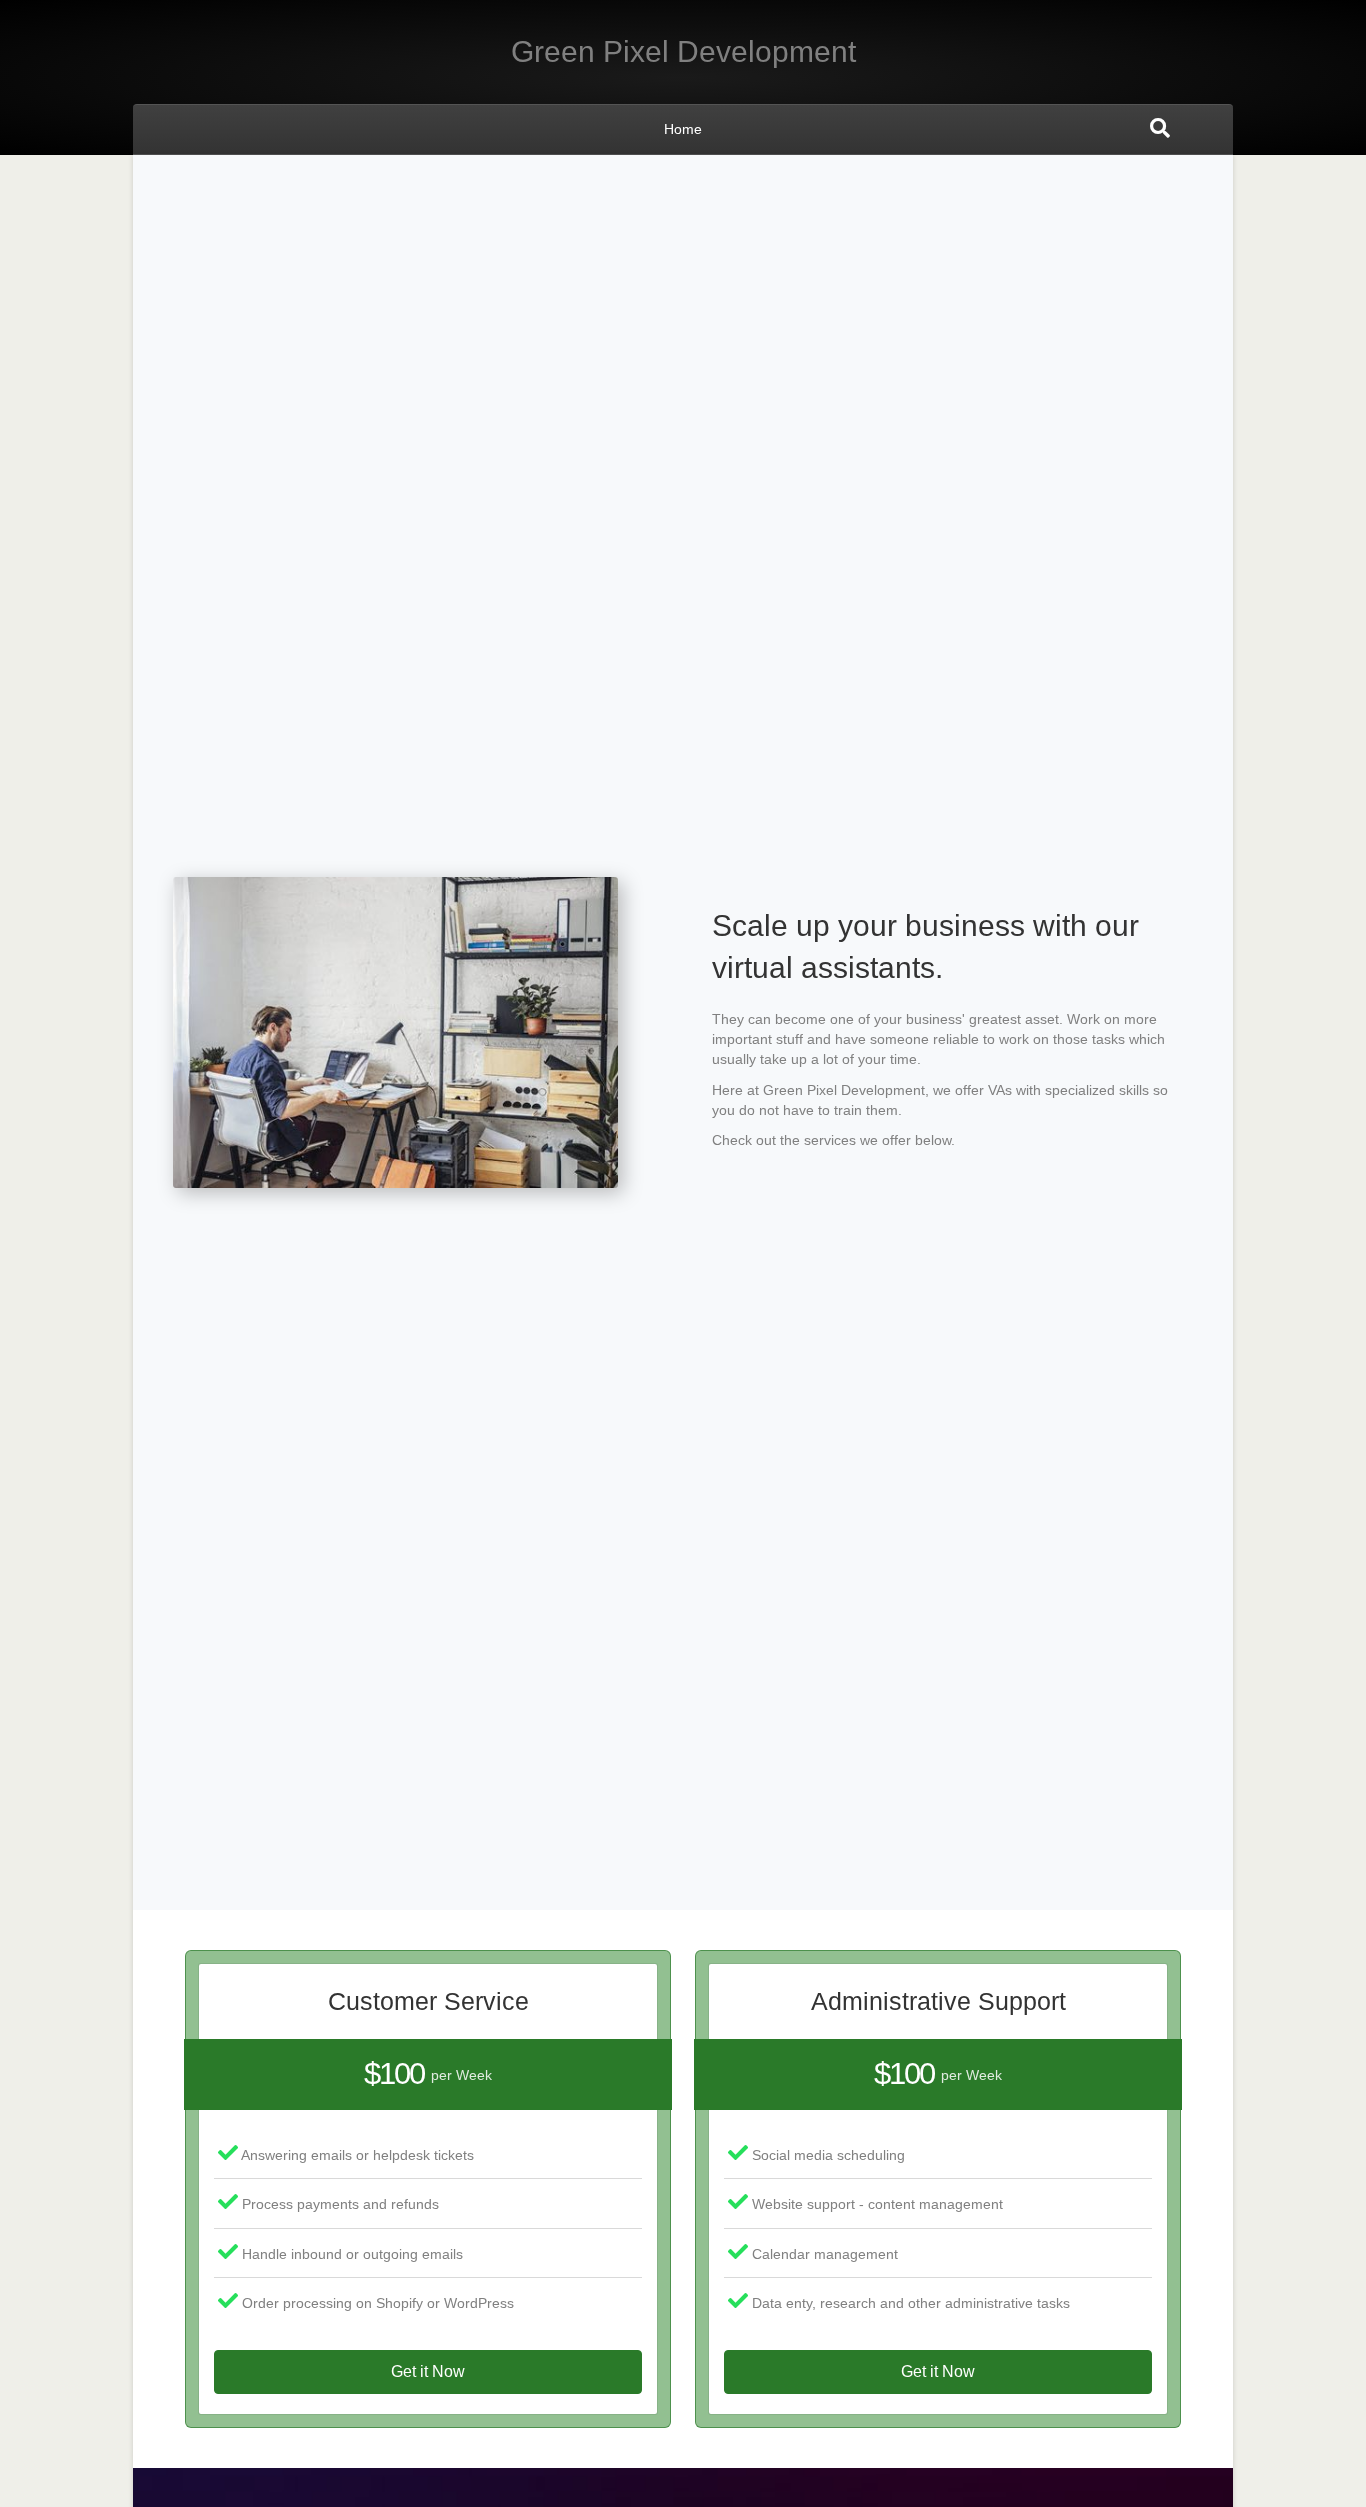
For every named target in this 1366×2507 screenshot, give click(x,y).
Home (683, 129)
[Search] (1160, 128)
